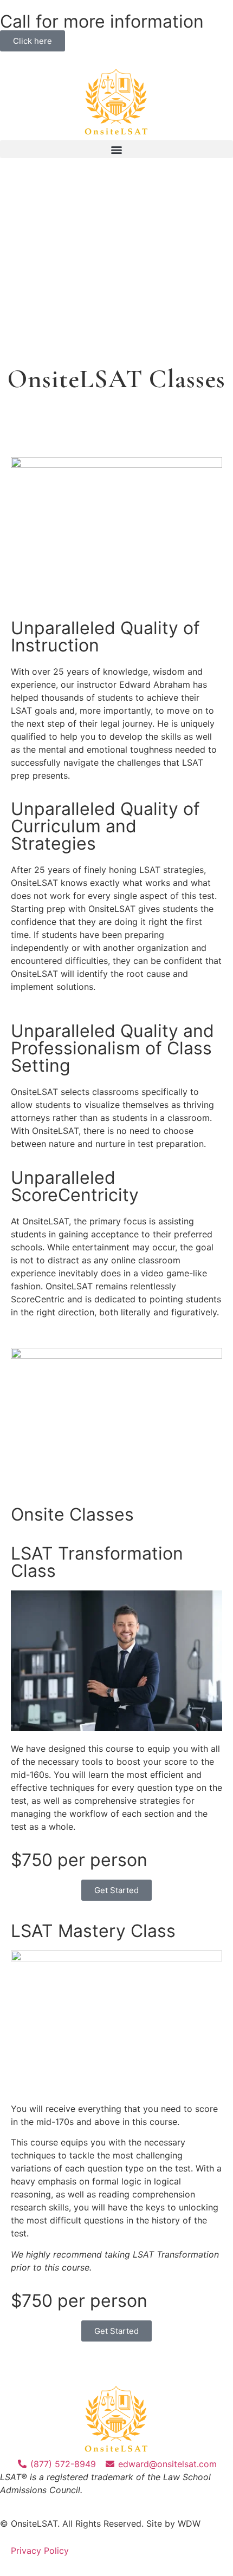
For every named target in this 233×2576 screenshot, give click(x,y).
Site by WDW (173, 2523)
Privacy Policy (40, 2551)
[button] (116, 149)
